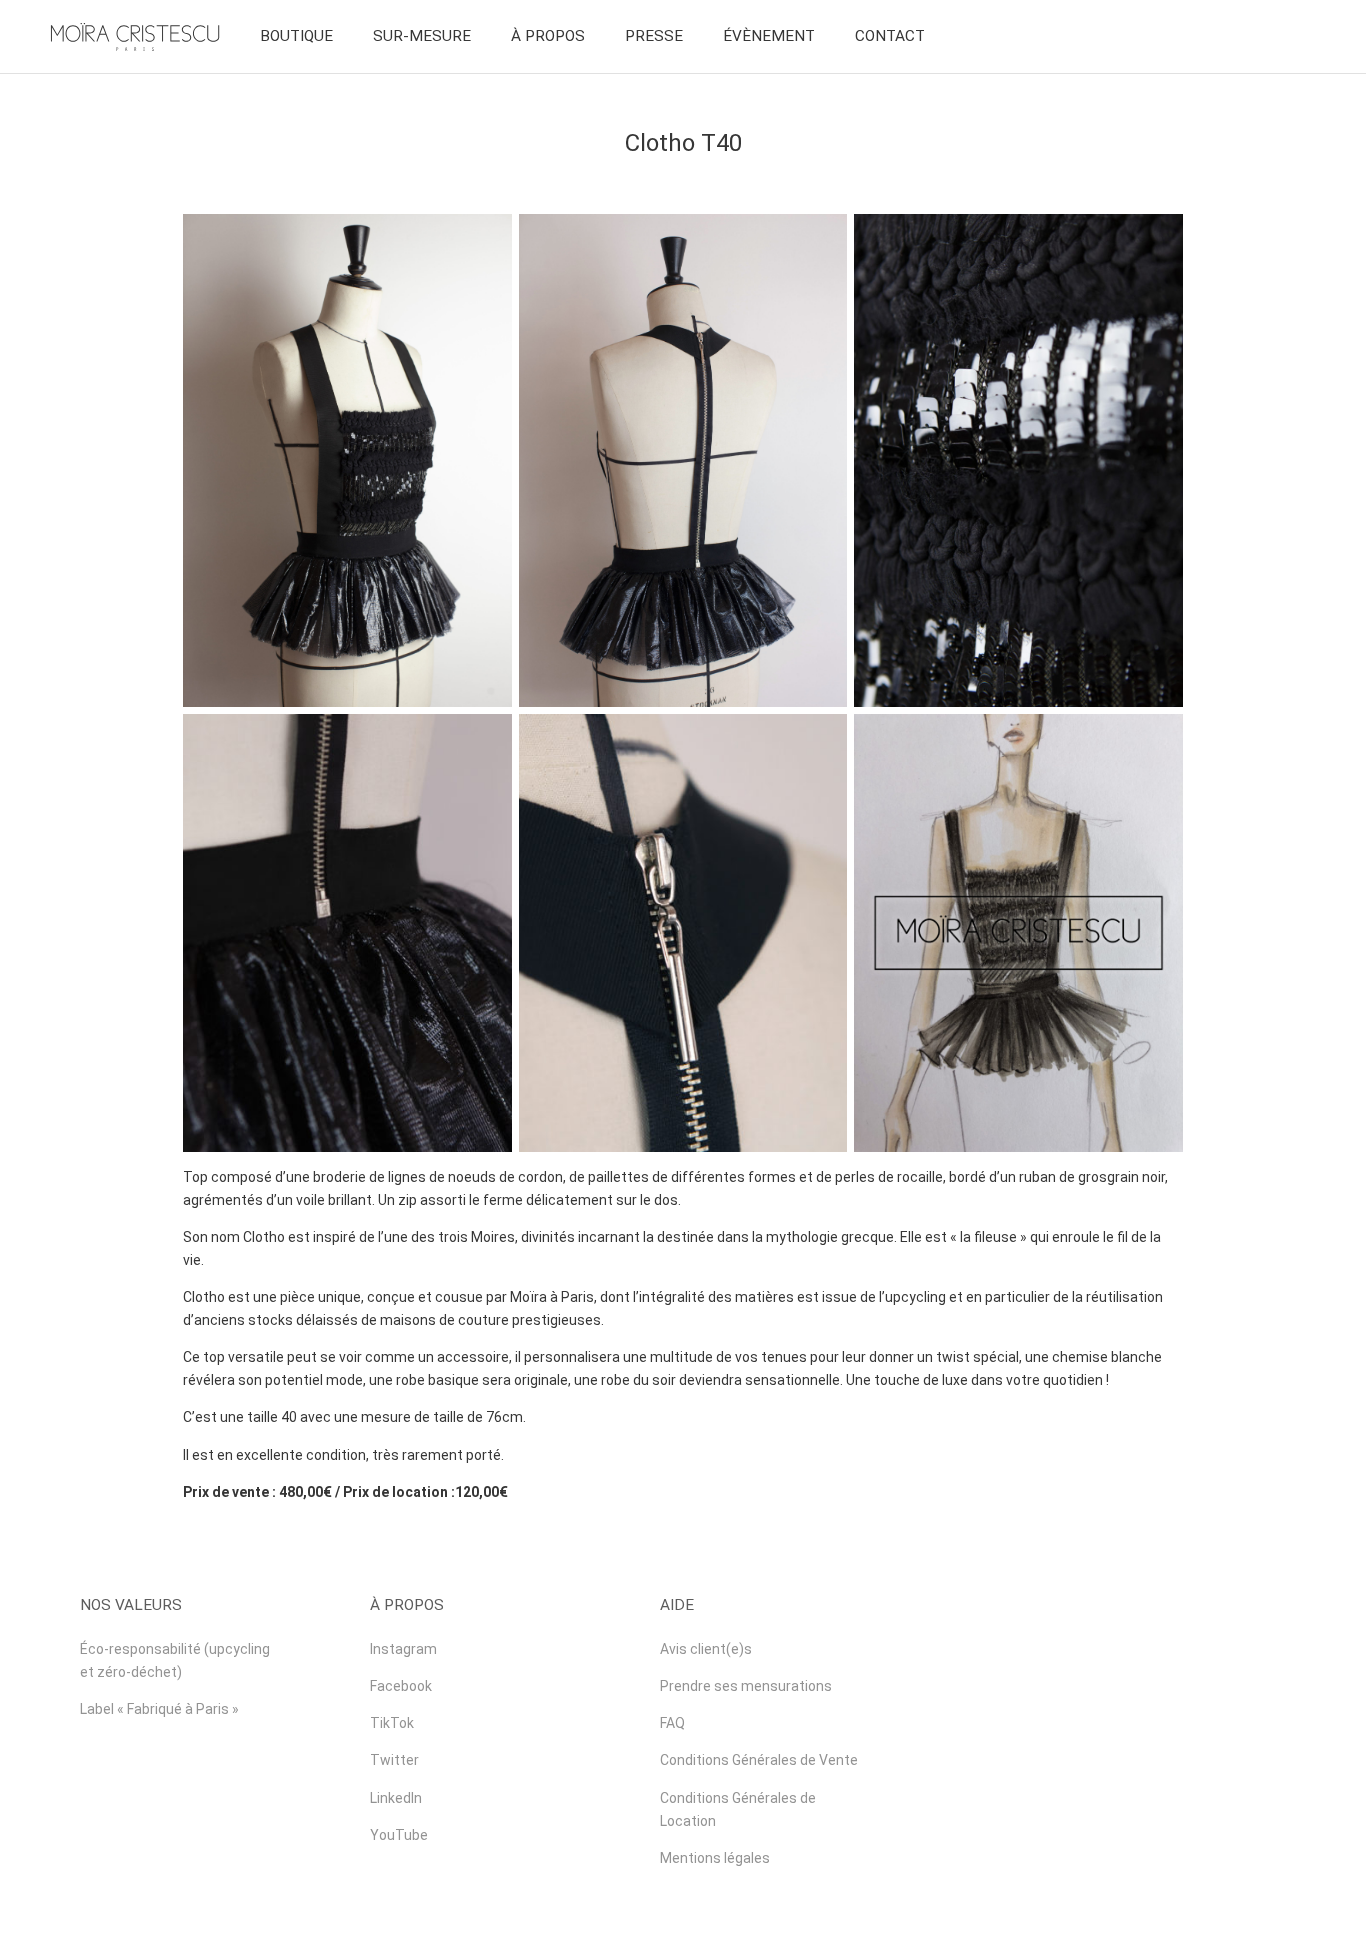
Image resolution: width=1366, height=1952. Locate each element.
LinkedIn (396, 1798)
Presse (654, 36)
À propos (548, 36)
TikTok (392, 1723)
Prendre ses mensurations (746, 1686)
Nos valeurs (131, 1605)
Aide (677, 1605)
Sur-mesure (422, 36)
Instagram (403, 1649)
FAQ (672, 1723)
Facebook (401, 1686)
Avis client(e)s (706, 1649)
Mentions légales (715, 1858)
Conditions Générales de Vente (759, 1760)
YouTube (399, 1835)
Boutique (296, 36)
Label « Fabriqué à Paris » (159, 1709)
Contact (890, 36)
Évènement (769, 36)
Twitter (394, 1760)
